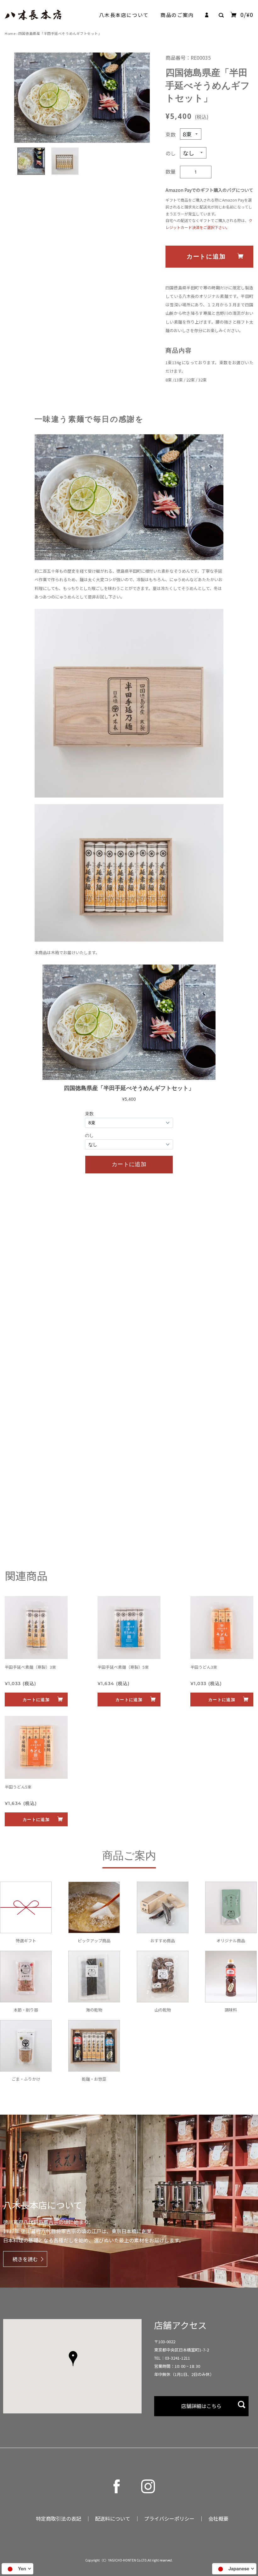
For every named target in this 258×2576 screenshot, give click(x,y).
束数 (171, 134)
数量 (171, 171)
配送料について (113, 2518)
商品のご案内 (177, 15)
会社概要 (218, 2518)
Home (10, 33)
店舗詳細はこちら (201, 2406)
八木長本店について (124, 15)
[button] (73, 2359)
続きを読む (25, 2259)
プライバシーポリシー (169, 2518)
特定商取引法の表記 (59, 2518)
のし (171, 153)
